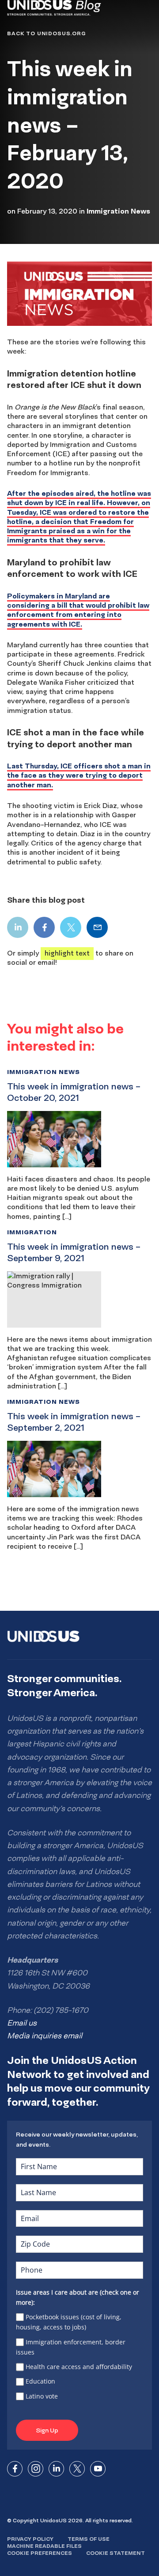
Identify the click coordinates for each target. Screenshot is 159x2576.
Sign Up (47, 2430)
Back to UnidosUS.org (46, 33)
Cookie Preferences (40, 2553)
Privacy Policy (30, 2539)
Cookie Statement (115, 2553)
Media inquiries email (45, 2036)
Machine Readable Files (44, 2546)
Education (40, 2382)
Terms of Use (89, 2539)
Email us (22, 2023)
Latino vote (42, 2396)
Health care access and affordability (79, 2367)
